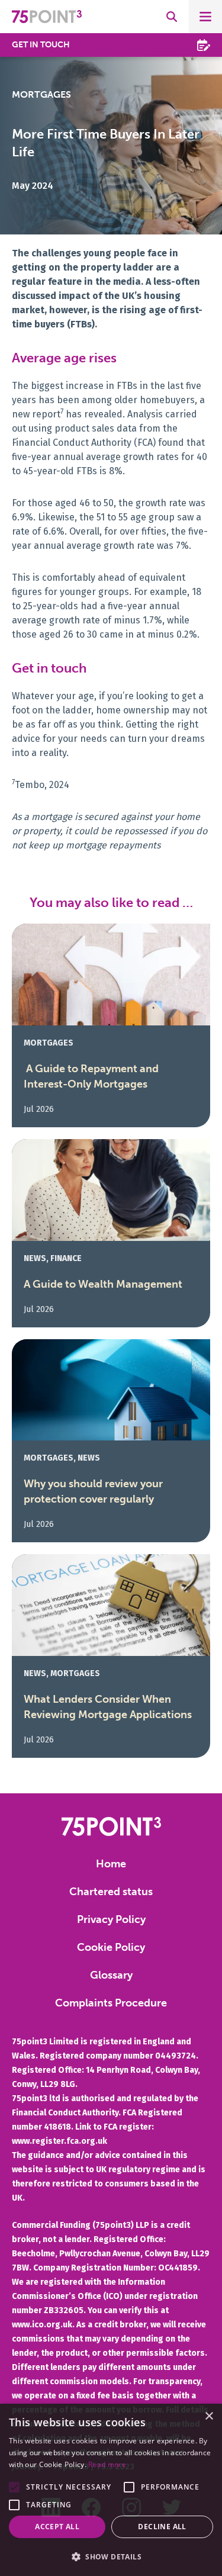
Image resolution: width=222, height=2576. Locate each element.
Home (111, 1864)
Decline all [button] (162, 2527)
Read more (107, 2464)
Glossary (111, 1975)
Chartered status (111, 1892)
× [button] (209, 2416)
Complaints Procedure (111, 2003)
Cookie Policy (111, 1947)
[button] (14, 2487)
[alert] (111, 2490)
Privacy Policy (111, 1919)
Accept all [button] (57, 2527)
